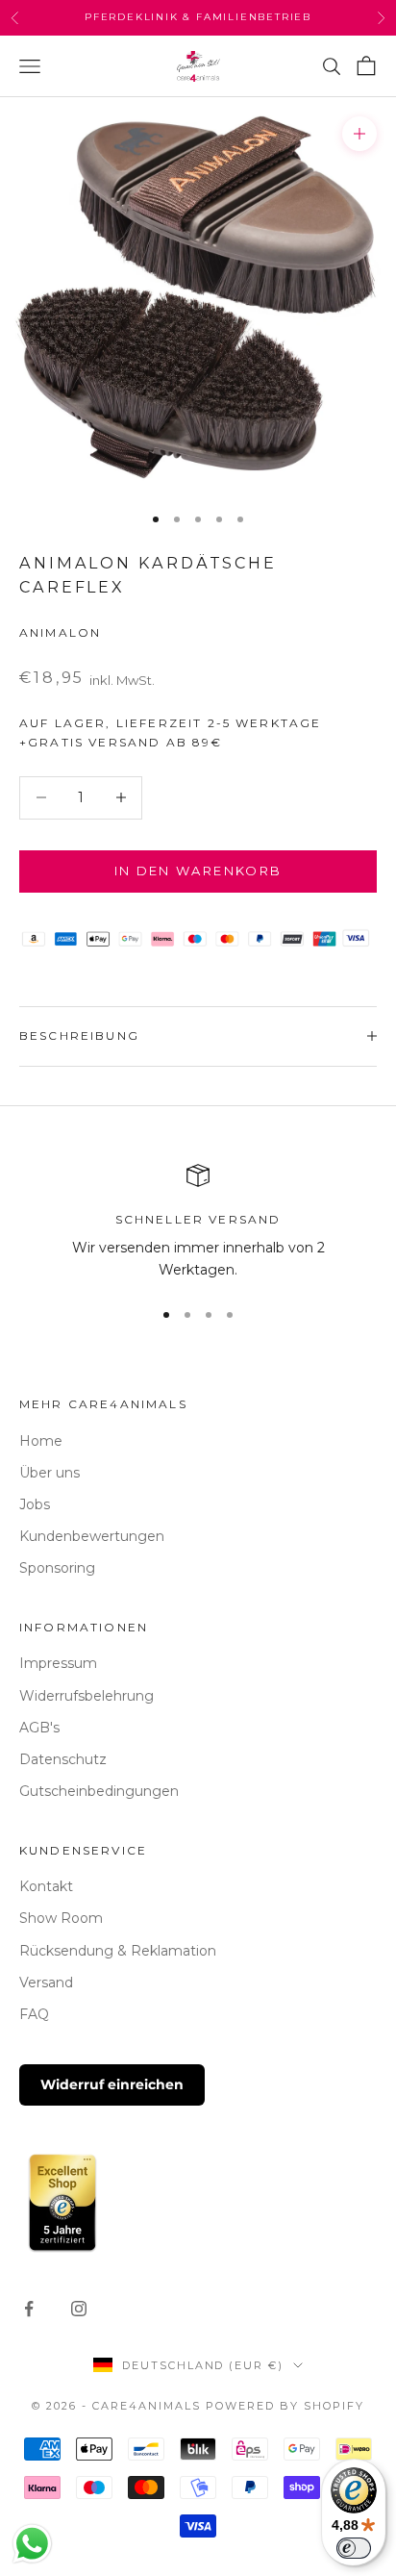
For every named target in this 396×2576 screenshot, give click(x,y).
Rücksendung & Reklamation (118, 1951)
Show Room (61, 1918)
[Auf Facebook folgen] (29, 2309)
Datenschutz (63, 1759)
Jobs (35, 1504)
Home (41, 1441)
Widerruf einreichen (112, 2084)
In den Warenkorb (198, 871)
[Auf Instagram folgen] (79, 2309)
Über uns (49, 1473)
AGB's (39, 1728)
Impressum (58, 1663)
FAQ (34, 2014)
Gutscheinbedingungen (99, 1791)
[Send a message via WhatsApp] (32, 2544)
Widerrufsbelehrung (87, 1696)
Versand (46, 1983)
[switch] (354, 2548)
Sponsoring (57, 1568)
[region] (198, 1223)
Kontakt (46, 1886)
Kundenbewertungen (92, 1536)
